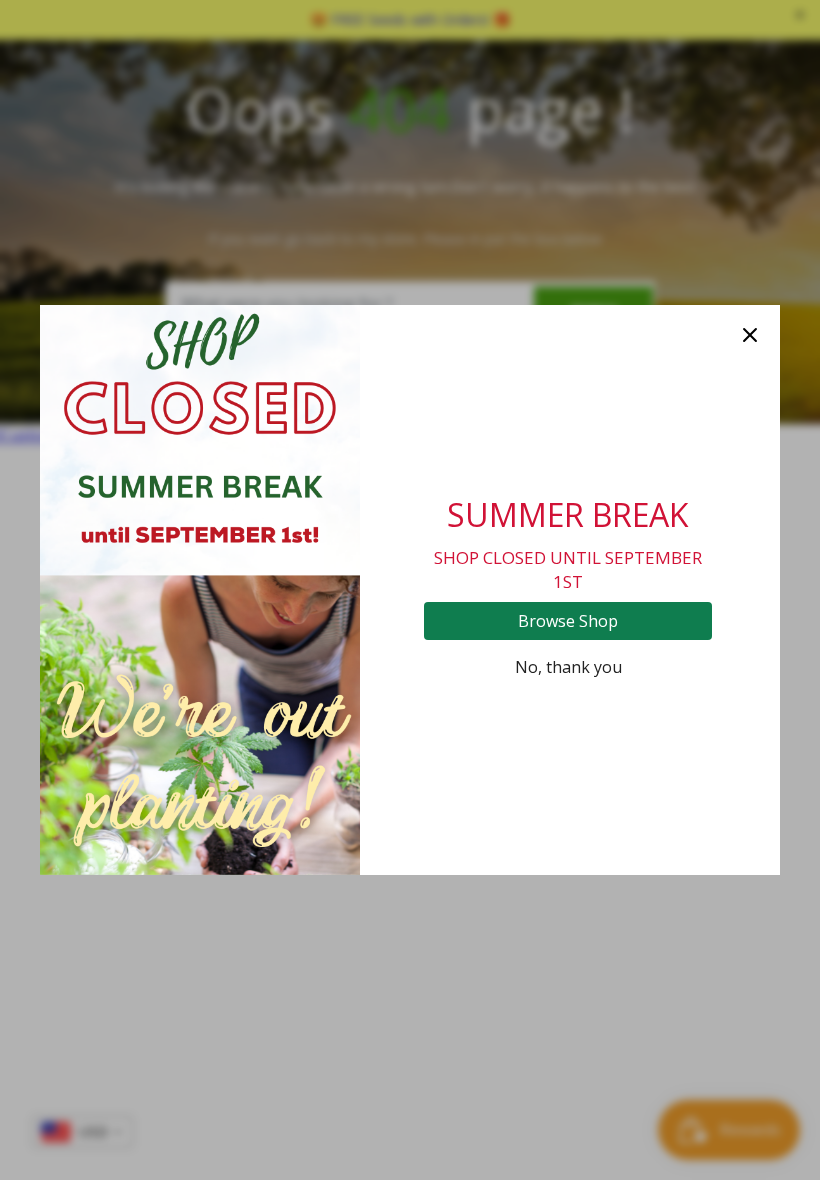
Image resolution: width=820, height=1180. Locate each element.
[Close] (750, 335)
